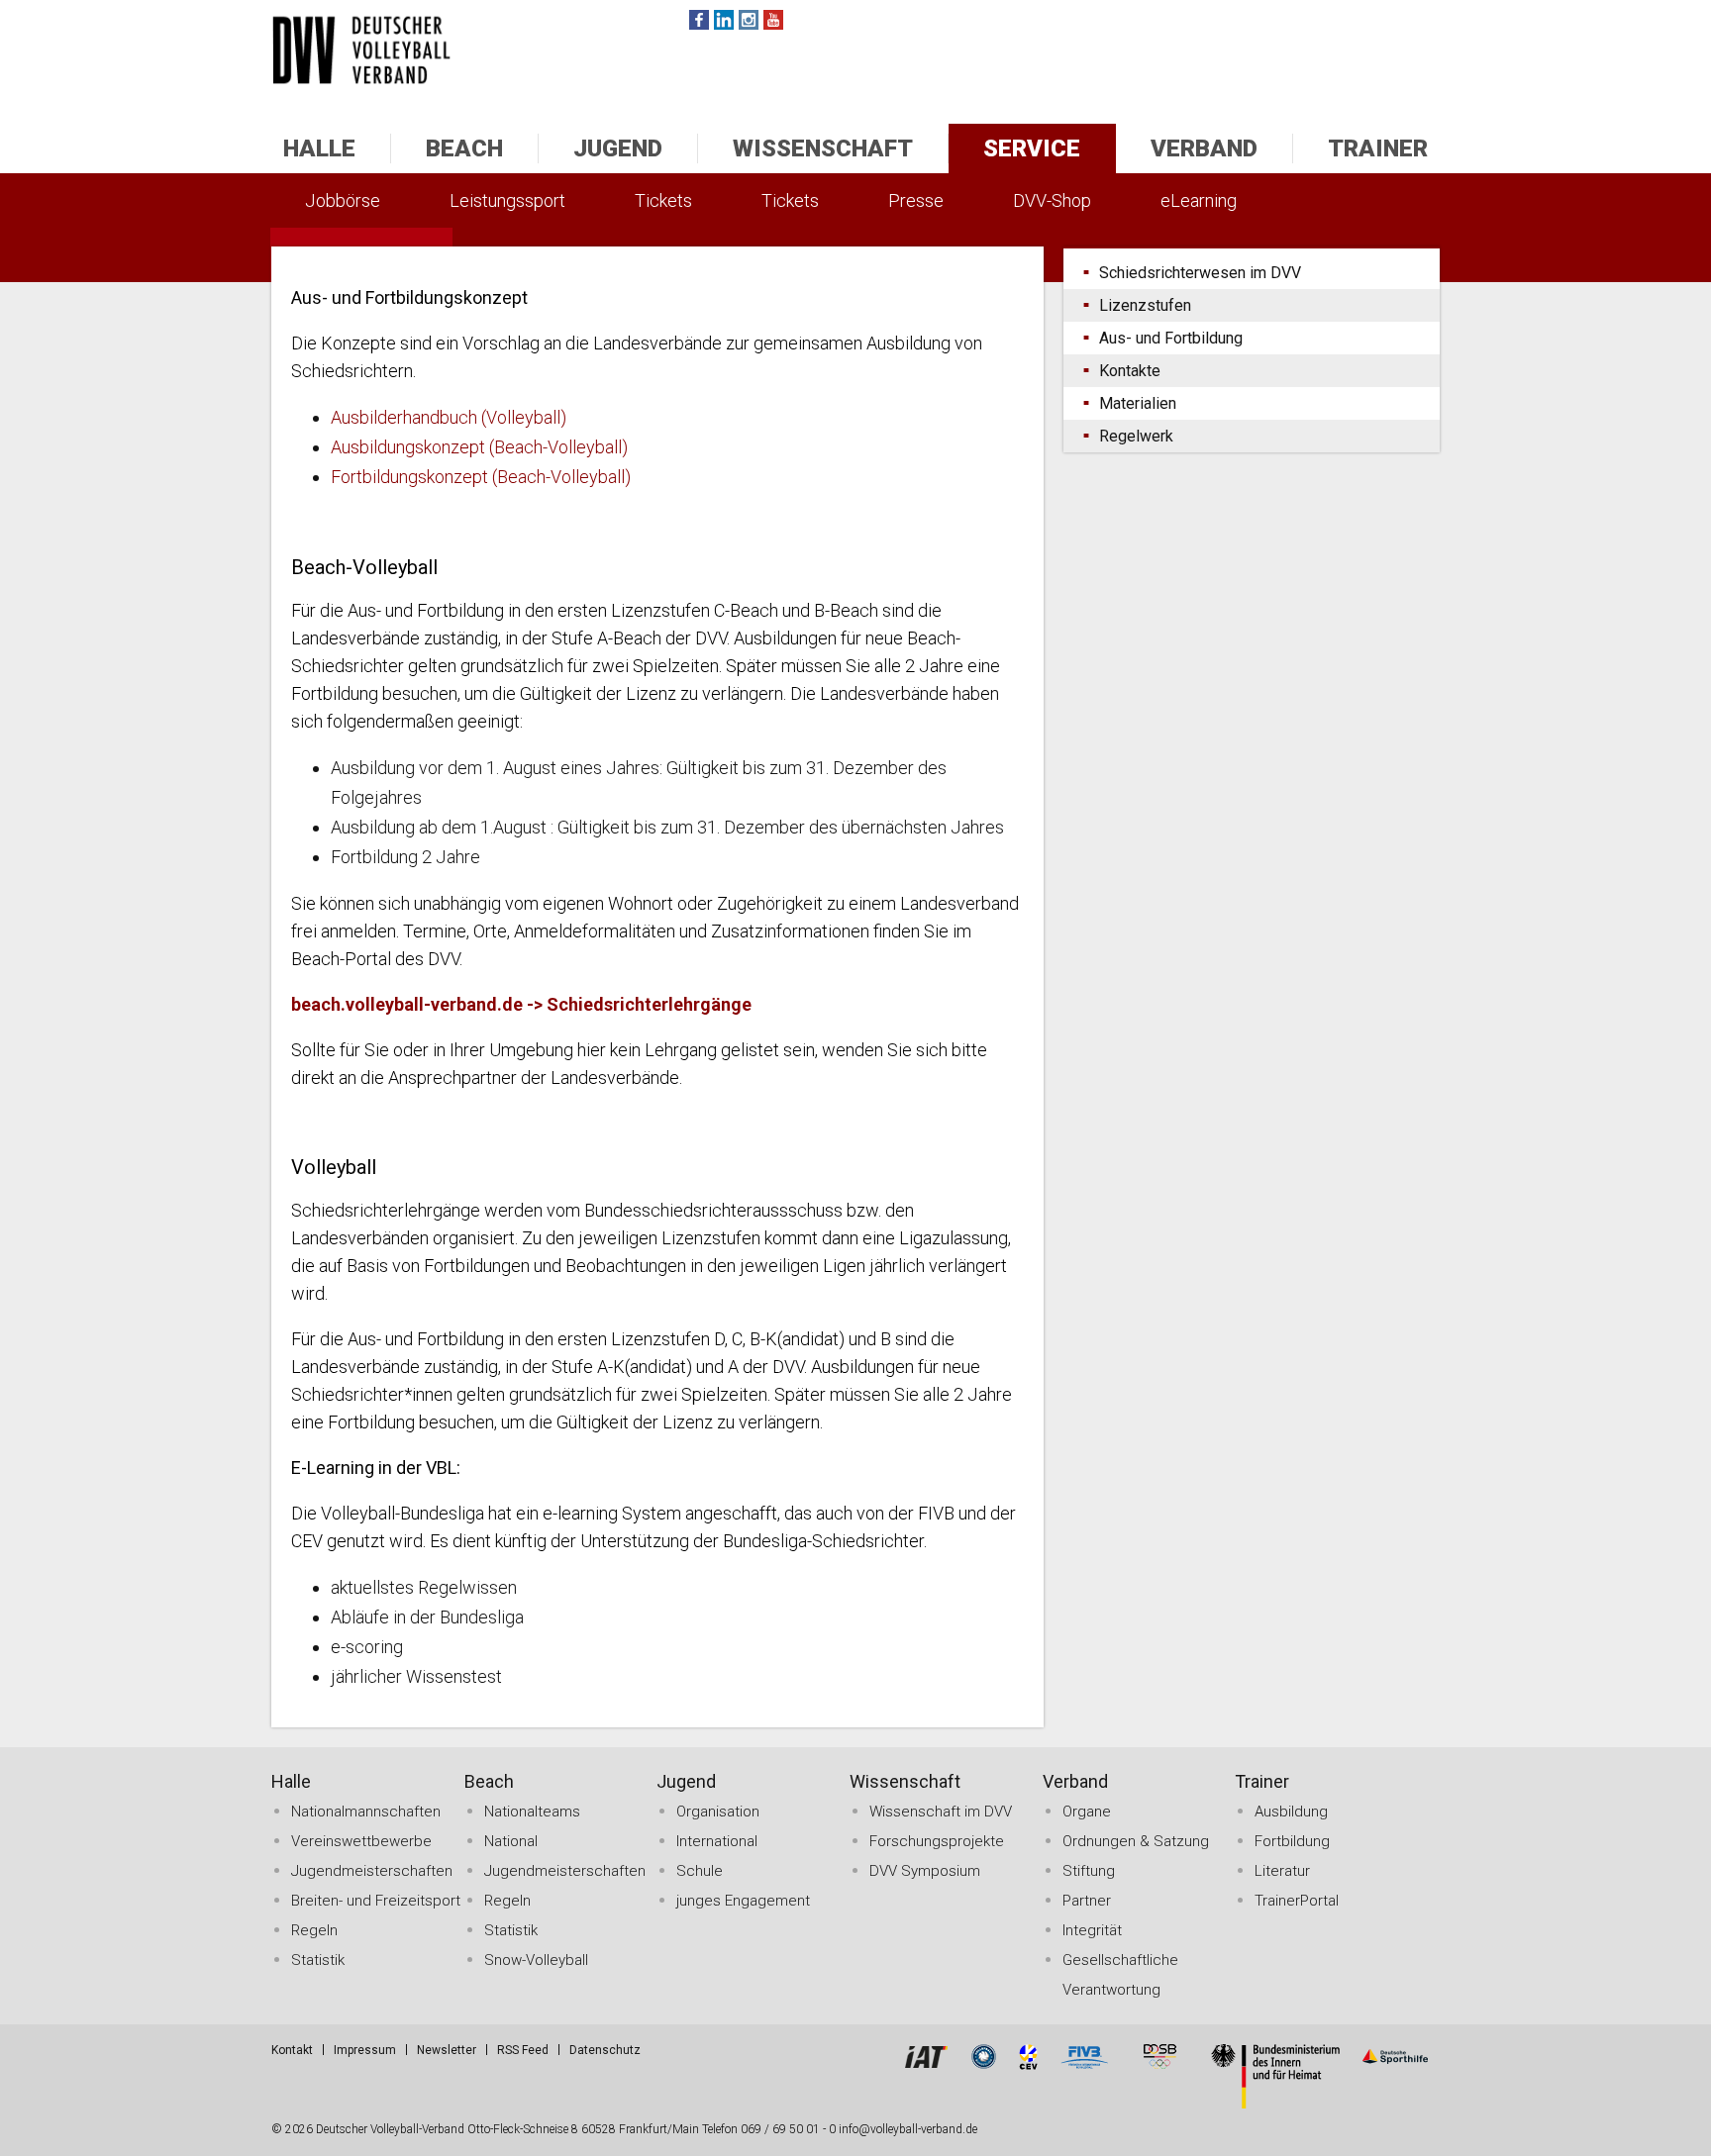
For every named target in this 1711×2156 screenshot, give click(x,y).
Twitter (724, 20)
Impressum (365, 2050)
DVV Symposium (925, 1871)
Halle (319, 148)
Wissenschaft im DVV (941, 1812)
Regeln (314, 1930)
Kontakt (292, 2050)
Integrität (1092, 1930)
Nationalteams (532, 1812)
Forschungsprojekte (937, 1841)
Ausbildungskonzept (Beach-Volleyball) (479, 447)
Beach (464, 148)
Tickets (663, 200)
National (511, 1841)
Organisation (718, 1812)
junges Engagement (743, 1901)
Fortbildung (1292, 1841)
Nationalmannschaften (366, 1812)
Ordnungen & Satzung (1136, 1841)
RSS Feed (523, 2050)
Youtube (773, 20)
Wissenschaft (823, 148)
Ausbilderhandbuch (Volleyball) (449, 417)
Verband (1204, 148)
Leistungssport (507, 200)
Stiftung (1089, 1871)
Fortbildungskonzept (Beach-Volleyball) (481, 477)
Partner (1087, 1901)
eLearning (1199, 200)
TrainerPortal (1297, 1901)
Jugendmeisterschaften (372, 1871)
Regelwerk (1136, 436)
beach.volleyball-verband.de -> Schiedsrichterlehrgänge (521, 1004)
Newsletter (447, 2050)
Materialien (1138, 403)
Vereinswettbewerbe (361, 1841)
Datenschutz (605, 2050)
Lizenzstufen (1145, 305)
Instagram (749, 20)
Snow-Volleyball (536, 1960)
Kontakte (1130, 371)
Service (1032, 148)
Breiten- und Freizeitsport (376, 1901)
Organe (1087, 1812)
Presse (916, 200)
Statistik (318, 1960)
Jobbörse (343, 200)
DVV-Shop (1052, 200)
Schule (700, 1871)
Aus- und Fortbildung (1171, 338)
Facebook (699, 20)
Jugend (618, 148)
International (717, 1841)
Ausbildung (1291, 1812)
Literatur (1282, 1871)
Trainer (1378, 148)
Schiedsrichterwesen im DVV (1200, 273)
